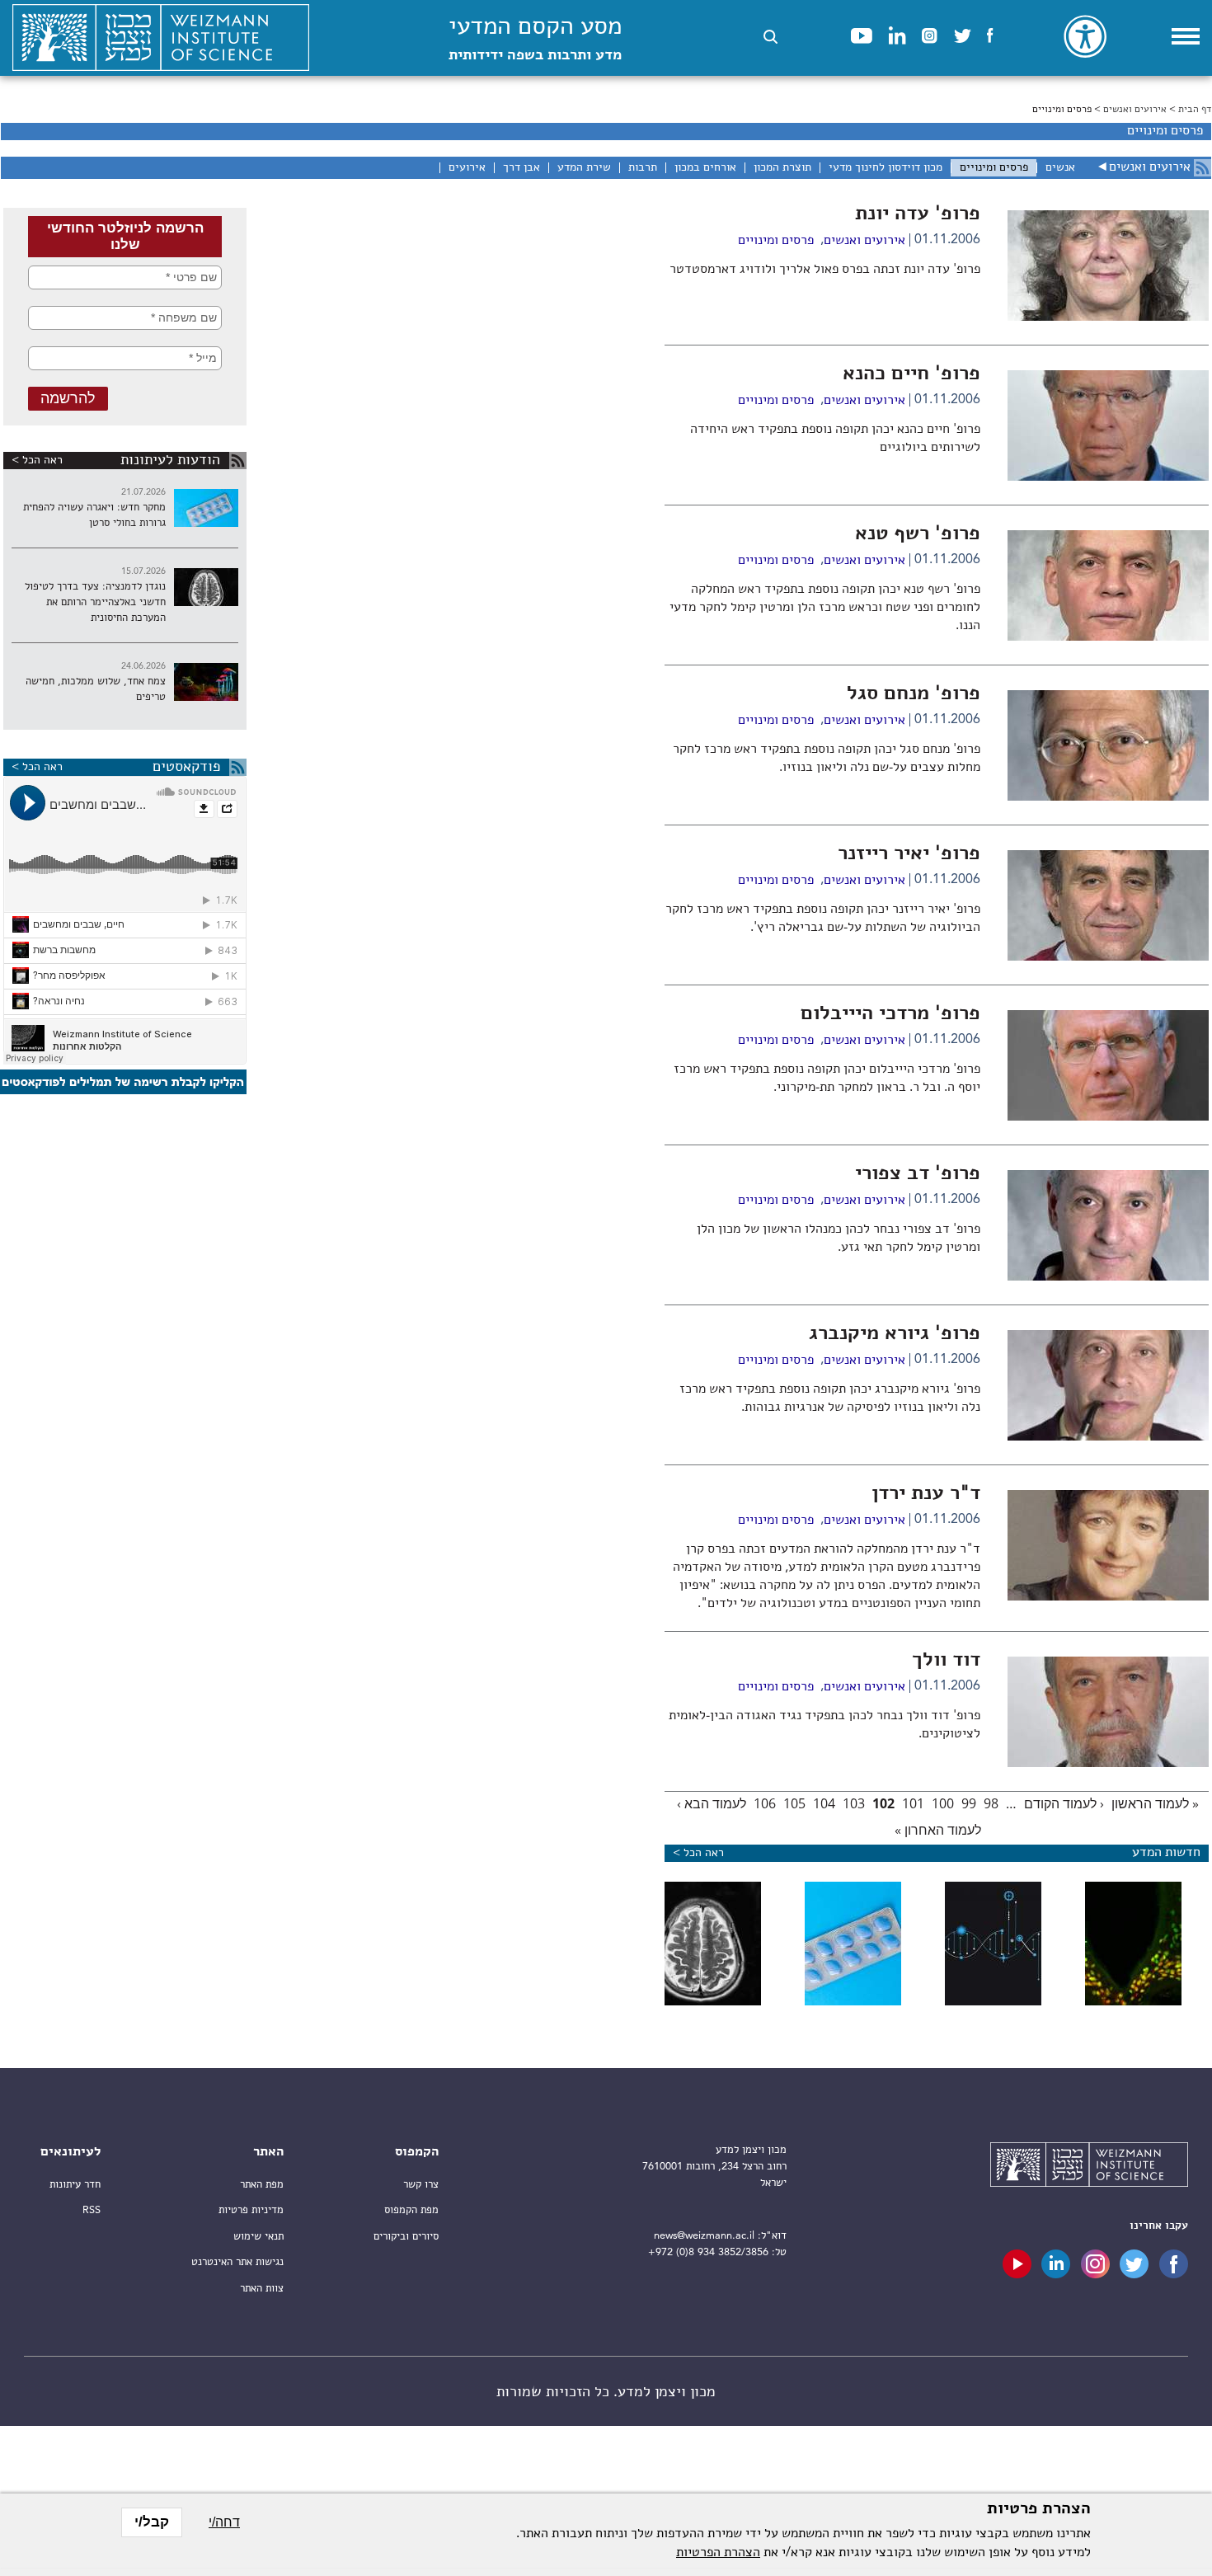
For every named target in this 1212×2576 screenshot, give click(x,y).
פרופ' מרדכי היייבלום (890, 1014)
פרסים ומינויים (776, 241)
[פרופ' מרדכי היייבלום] (1108, 1117)
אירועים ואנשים (1135, 110)
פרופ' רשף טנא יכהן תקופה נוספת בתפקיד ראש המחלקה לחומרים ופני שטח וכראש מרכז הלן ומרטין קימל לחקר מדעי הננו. (825, 608)
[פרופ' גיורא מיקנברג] (1108, 1437)
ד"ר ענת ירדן (926, 1494)
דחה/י (224, 2522)
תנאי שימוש (258, 2237)
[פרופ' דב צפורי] (1108, 1277)
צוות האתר (262, 2289)
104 (824, 1803)
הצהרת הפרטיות (718, 2553)
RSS (92, 2210)
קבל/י (152, 2522)
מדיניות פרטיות (251, 2210)
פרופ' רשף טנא (918, 534)
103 (854, 1803)
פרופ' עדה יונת (918, 214)
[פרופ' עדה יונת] (1108, 317)
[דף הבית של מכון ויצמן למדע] (161, 38)
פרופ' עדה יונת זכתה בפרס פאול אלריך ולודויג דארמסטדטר (825, 270)
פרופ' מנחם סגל (914, 694)
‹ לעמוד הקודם (1064, 1803)
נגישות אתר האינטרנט (237, 2262)
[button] (770, 37)
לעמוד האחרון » (938, 1830)
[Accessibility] (1085, 36)
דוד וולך (946, 1661)
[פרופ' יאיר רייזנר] (1108, 957)
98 (991, 1803)
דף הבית (1195, 110)
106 (765, 1803)
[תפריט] (1186, 36)
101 (913, 1803)
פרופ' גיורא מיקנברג (895, 1334)
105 (794, 1803)
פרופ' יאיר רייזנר (909, 854)
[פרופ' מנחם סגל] (1108, 797)
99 (969, 1803)
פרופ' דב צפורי (918, 1174)
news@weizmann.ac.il (704, 2236)
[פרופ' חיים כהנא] (1108, 477)
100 (943, 1803)
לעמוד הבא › (712, 1803)
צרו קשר (421, 2185)
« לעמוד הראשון (1155, 1803)
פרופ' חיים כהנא (911, 374)
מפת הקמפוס (411, 2210)
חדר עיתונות (75, 2185)
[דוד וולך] (1108, 1764)
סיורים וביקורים (406, 2237)
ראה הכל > (37, 460)
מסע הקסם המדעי (535, 39)
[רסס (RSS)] (1203, 168)
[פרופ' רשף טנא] (1108, 637)
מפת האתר (262, 2185)
